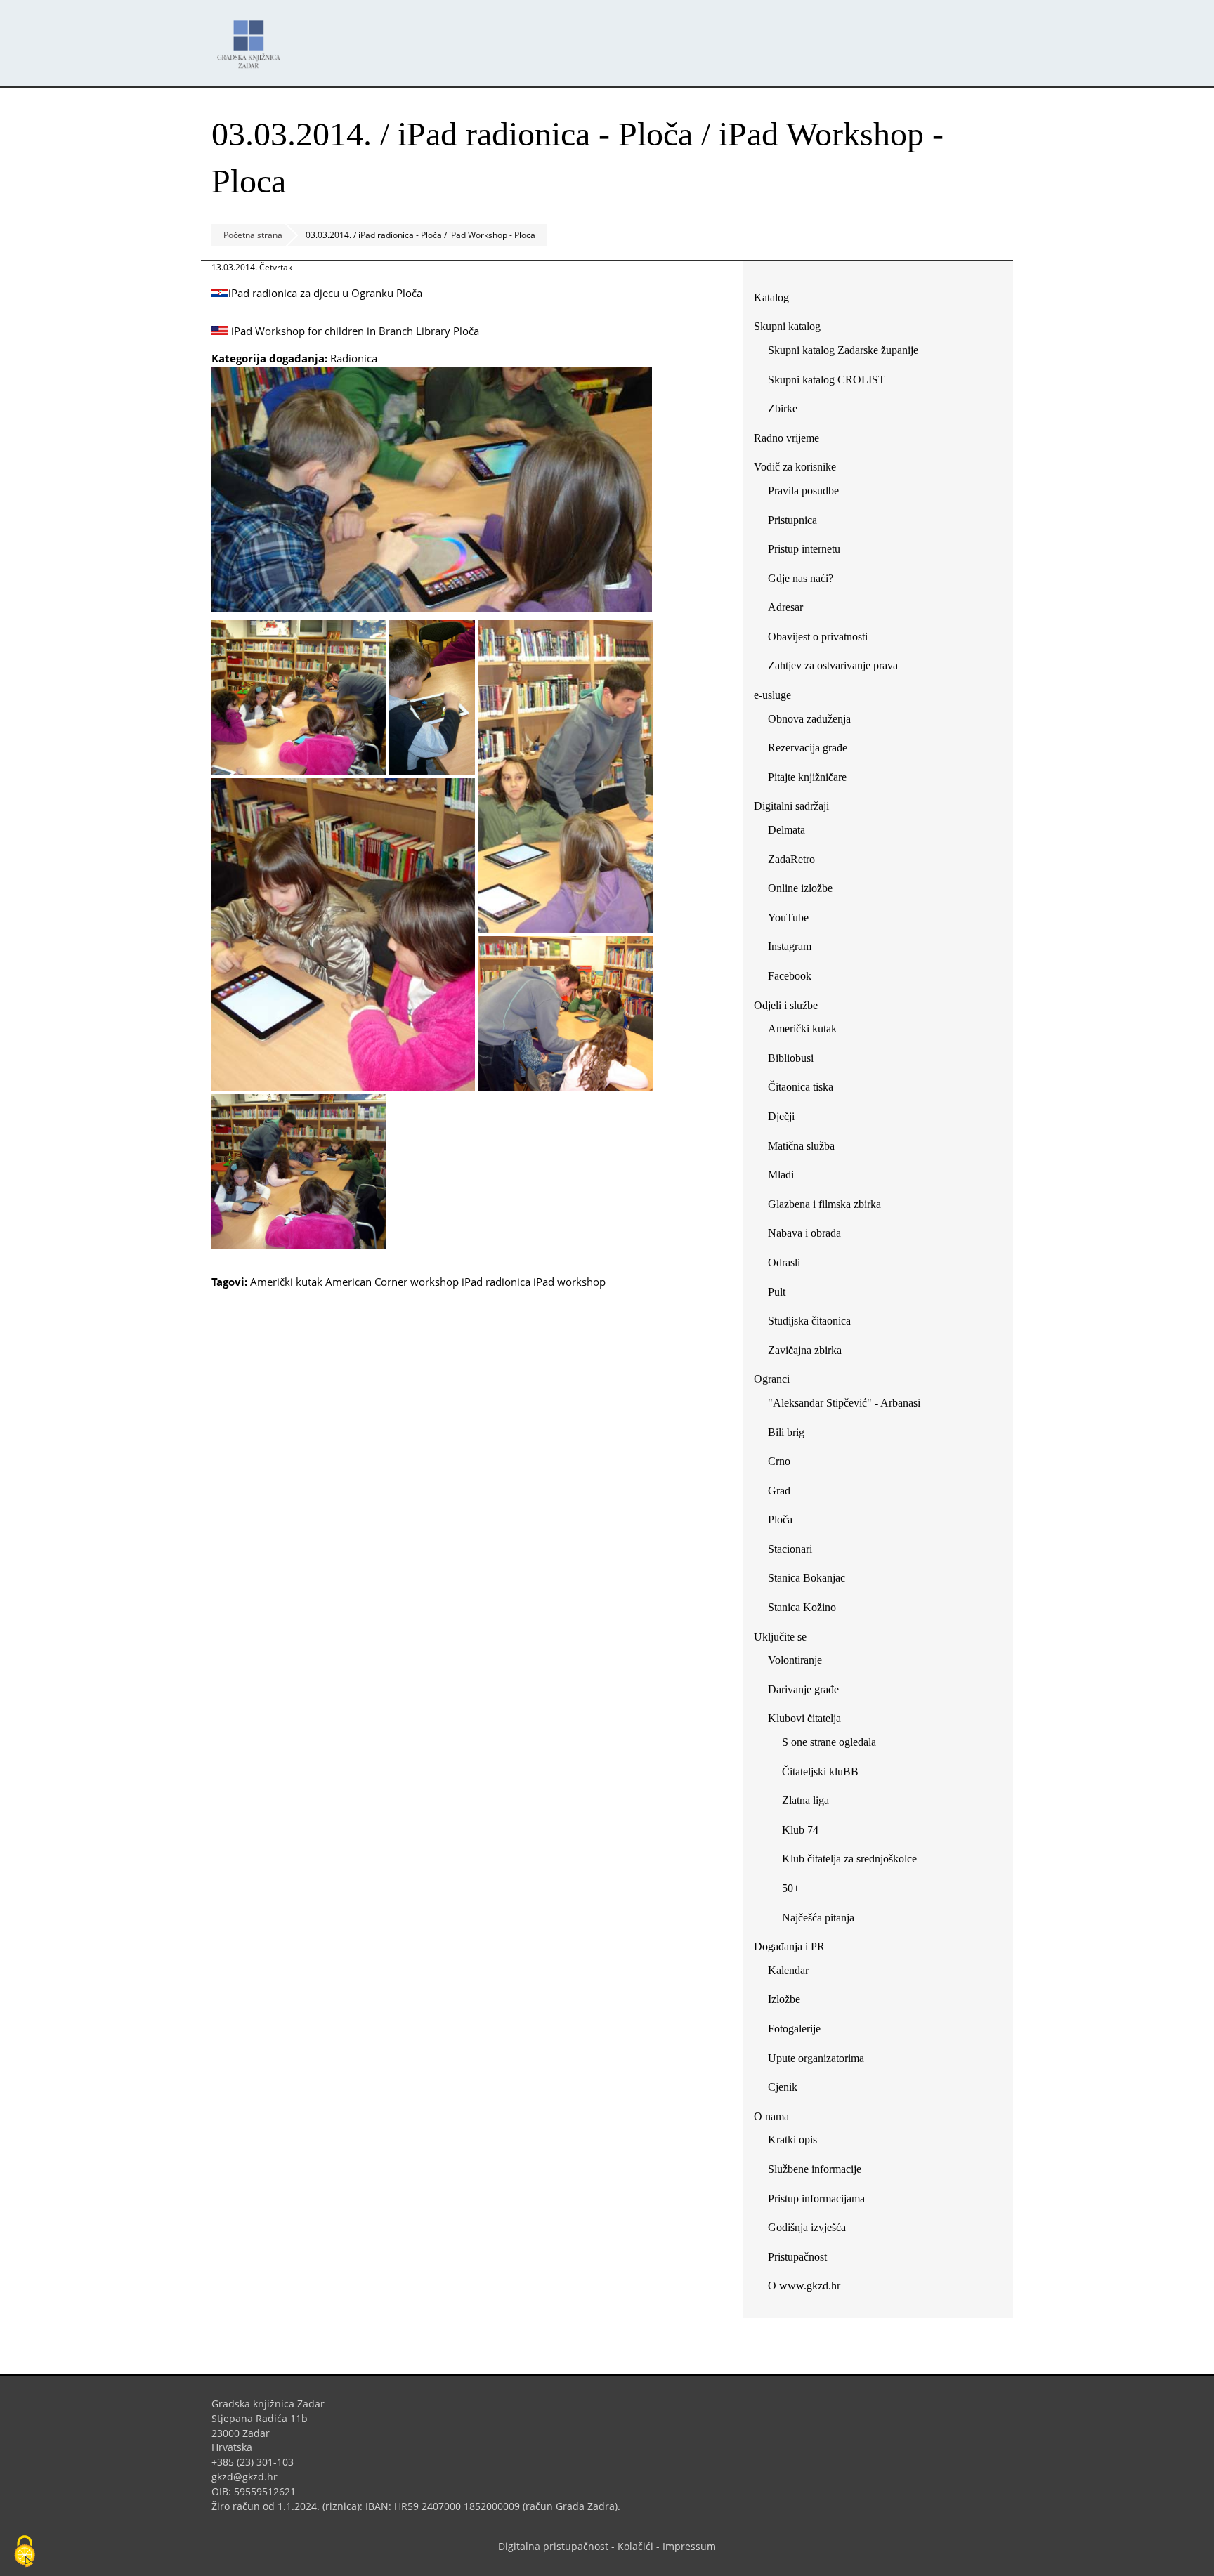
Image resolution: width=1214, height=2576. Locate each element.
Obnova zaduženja (809, 719)
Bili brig (786, 1432)
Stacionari (790, 1549)
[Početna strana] (252, 38)
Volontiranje (795, 1660)
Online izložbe (800, 888)
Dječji (781, 1116)
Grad (779, 1491)
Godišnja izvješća (807, 2227)
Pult (777, 1292)
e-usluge (772, 695)
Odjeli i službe (786, 1005)
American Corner (366, 1282)
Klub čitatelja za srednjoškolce (849, 1859)
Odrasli (784, 1262)
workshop (435, 1282)
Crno (779, 1461)
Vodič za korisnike (795, 467)
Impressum (689, 2546)
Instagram (795, 949)
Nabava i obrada (804, 1233)
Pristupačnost (797, 2257)
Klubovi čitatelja (804, 1718)
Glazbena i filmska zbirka (824, 1204)
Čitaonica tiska (801, 1087)
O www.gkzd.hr (804, 2286)
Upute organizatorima (816, 2058)
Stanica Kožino (802, 1607)
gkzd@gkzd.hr (250, 2477)
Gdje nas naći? (801, 578)
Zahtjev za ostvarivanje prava (833, 665)
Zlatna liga (805, 1800)
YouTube (794, 920)
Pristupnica (792, 520)
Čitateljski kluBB (820, 1772)
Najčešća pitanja (818, 1918)
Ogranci (772, 1379)
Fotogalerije (794, 2029)
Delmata (792, 833)
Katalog (777, 300)
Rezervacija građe (808, 748)
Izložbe (784, 1999)
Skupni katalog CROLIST (832, 382)
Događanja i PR (789, 1946)
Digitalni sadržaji (791, 806)
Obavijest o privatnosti (818, 637)
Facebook (795, 979)
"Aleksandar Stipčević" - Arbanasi (844, 1403)
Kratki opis (792, 2140)
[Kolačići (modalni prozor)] (25, 2552)
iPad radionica (496, 1282)
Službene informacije (815, 2169)
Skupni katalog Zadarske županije (843, 350)
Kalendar (788, 1970)
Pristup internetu (804, 549)
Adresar (785, 607)
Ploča (780, 1519)
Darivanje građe (803, 1689)
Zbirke (788, 411)
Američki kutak (286, 1282)
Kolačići (635, 2546)
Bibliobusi (791, 1058)
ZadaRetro (791, 859)
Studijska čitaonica (809, 1321)
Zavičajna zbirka (805, 1350)
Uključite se (780, 1637)
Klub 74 (800, 1830)
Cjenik (783, 2087)
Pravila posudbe (803, 491)
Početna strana (253, 235)
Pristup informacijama (816, 2199)
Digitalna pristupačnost (553, 2546)
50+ (791, 1888)
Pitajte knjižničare (812, 780)
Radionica (354, 358)
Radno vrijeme (787, 438)
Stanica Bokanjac (807, 1578)
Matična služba (801, 1146)
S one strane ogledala (829, 1742)
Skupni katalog (787, 326)
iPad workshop (569, 1282)
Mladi (781, 1175)
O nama (771, 2116)
